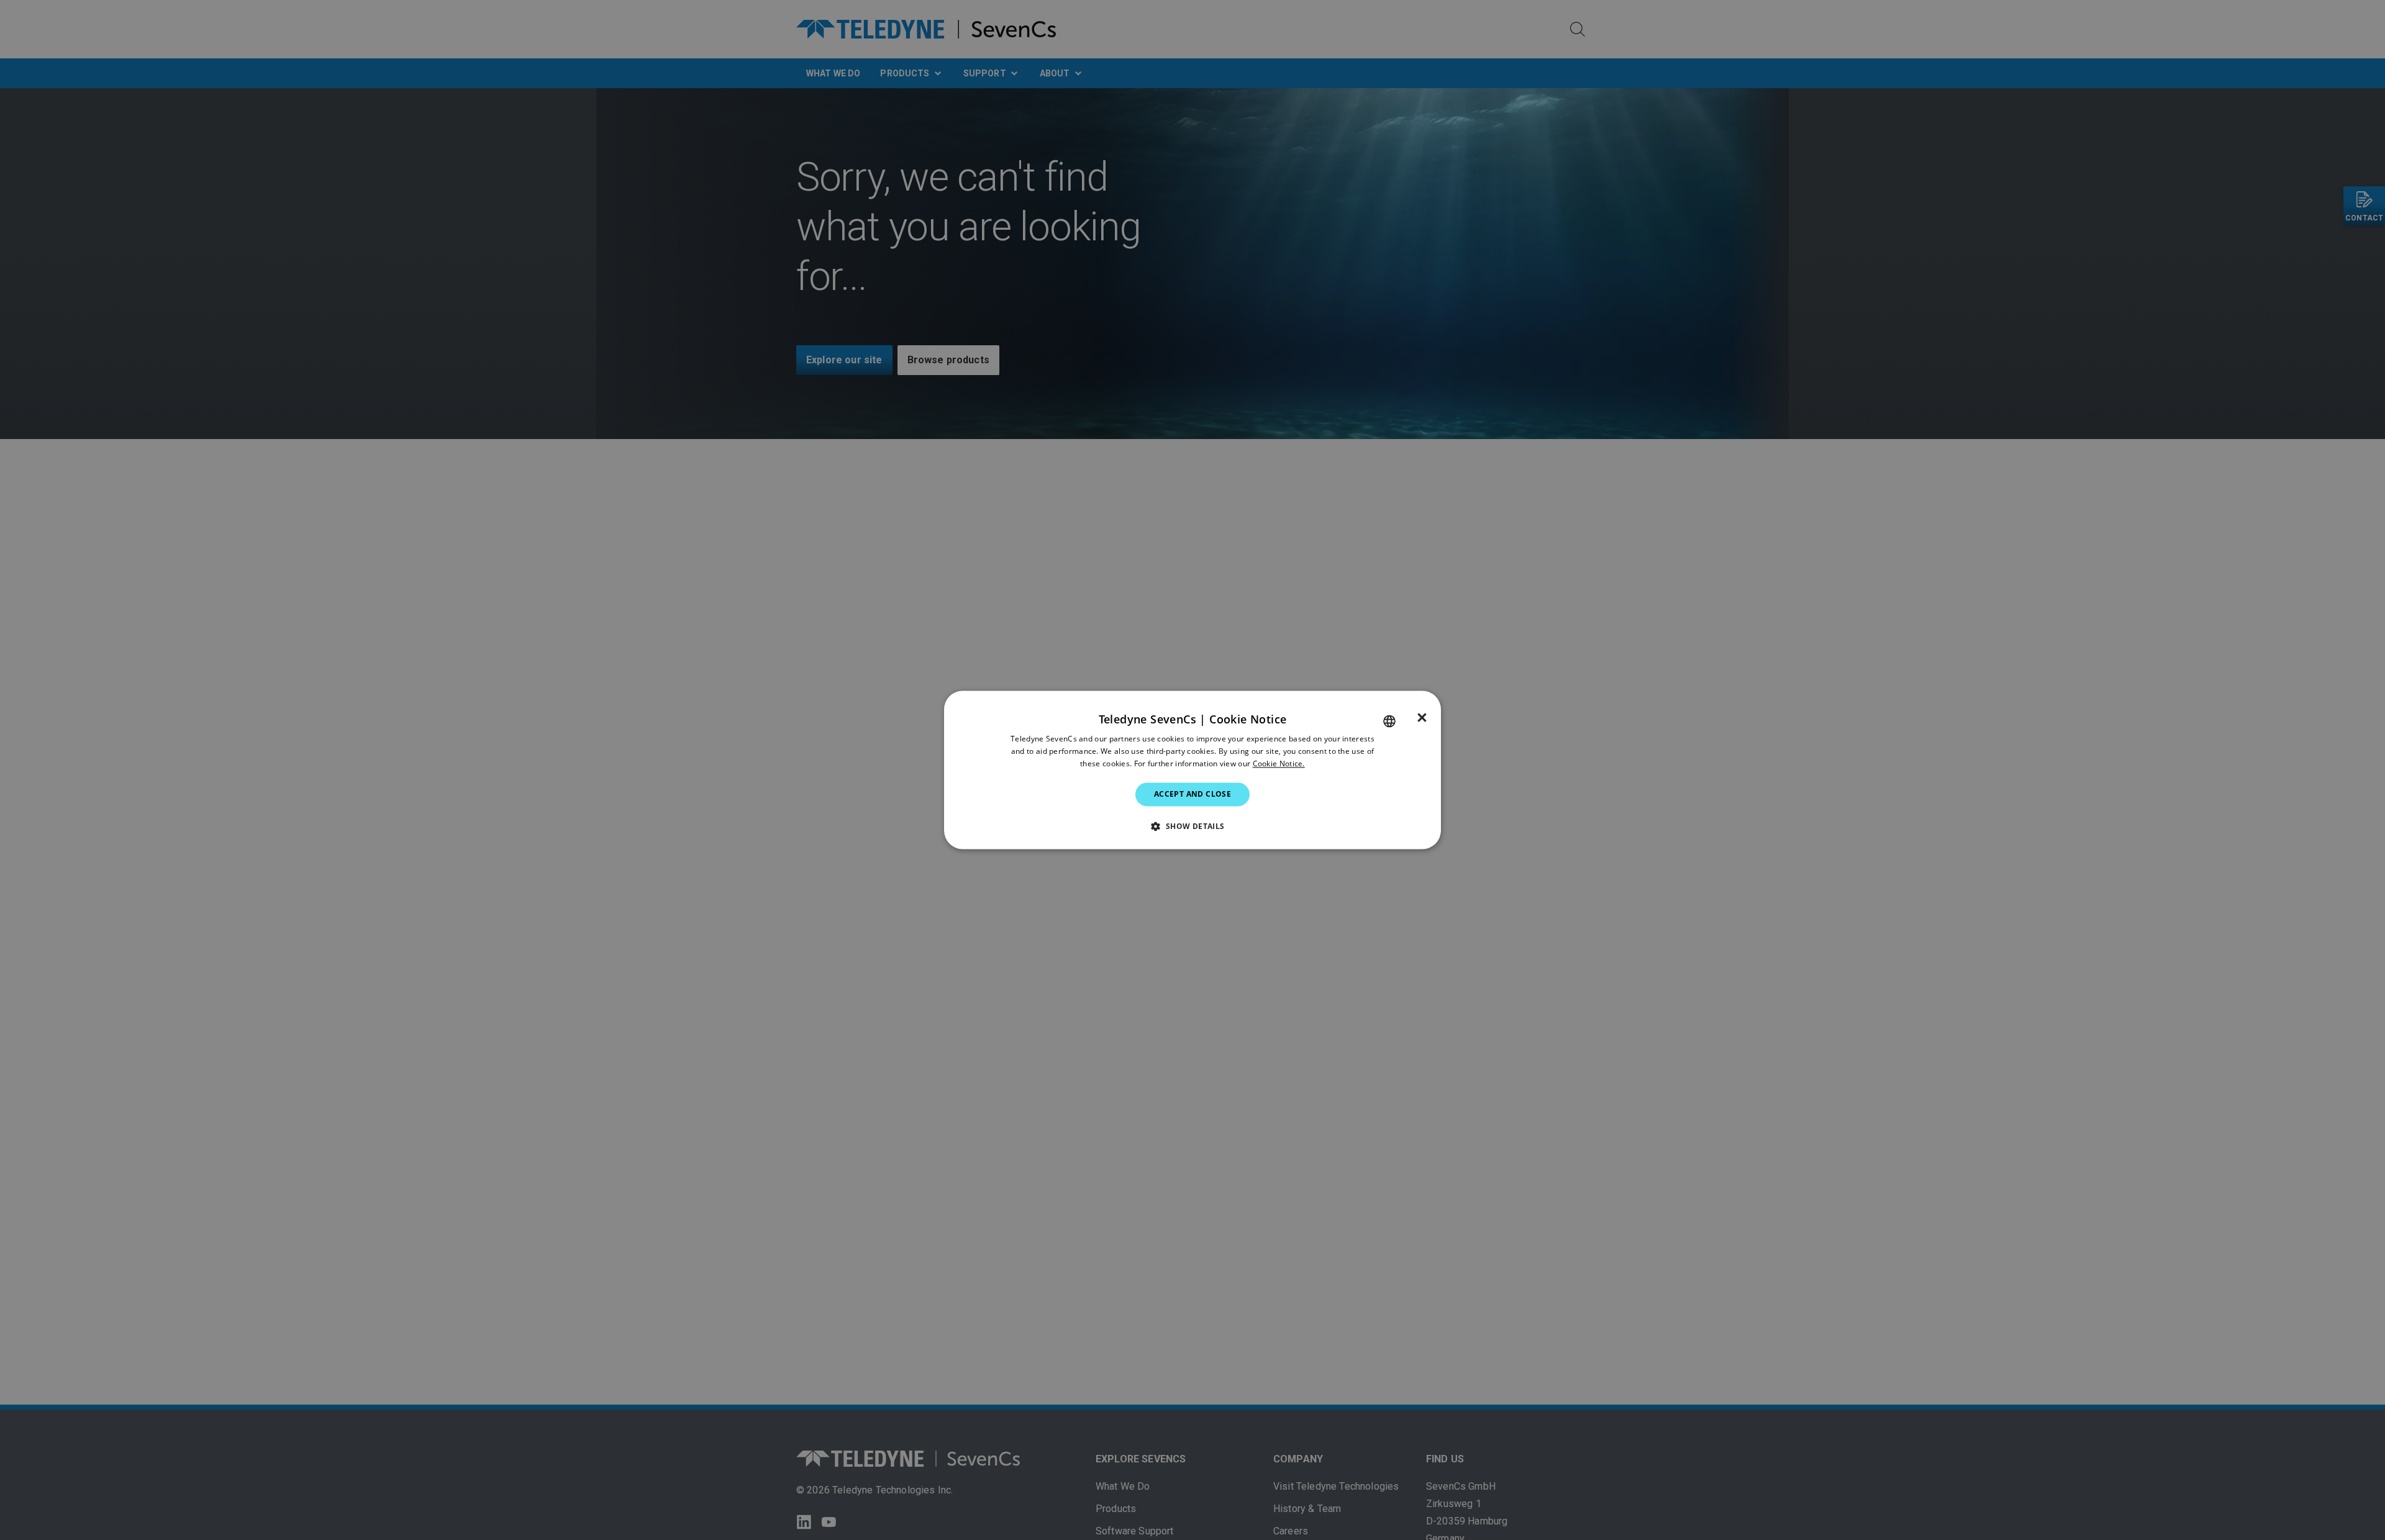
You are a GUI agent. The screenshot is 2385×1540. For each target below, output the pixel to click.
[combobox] (1389, 721)
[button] (1192, 827)
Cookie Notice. (1279, 763)
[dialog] (1192, 770)
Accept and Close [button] (1192, 794)
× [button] (1422, 718)
